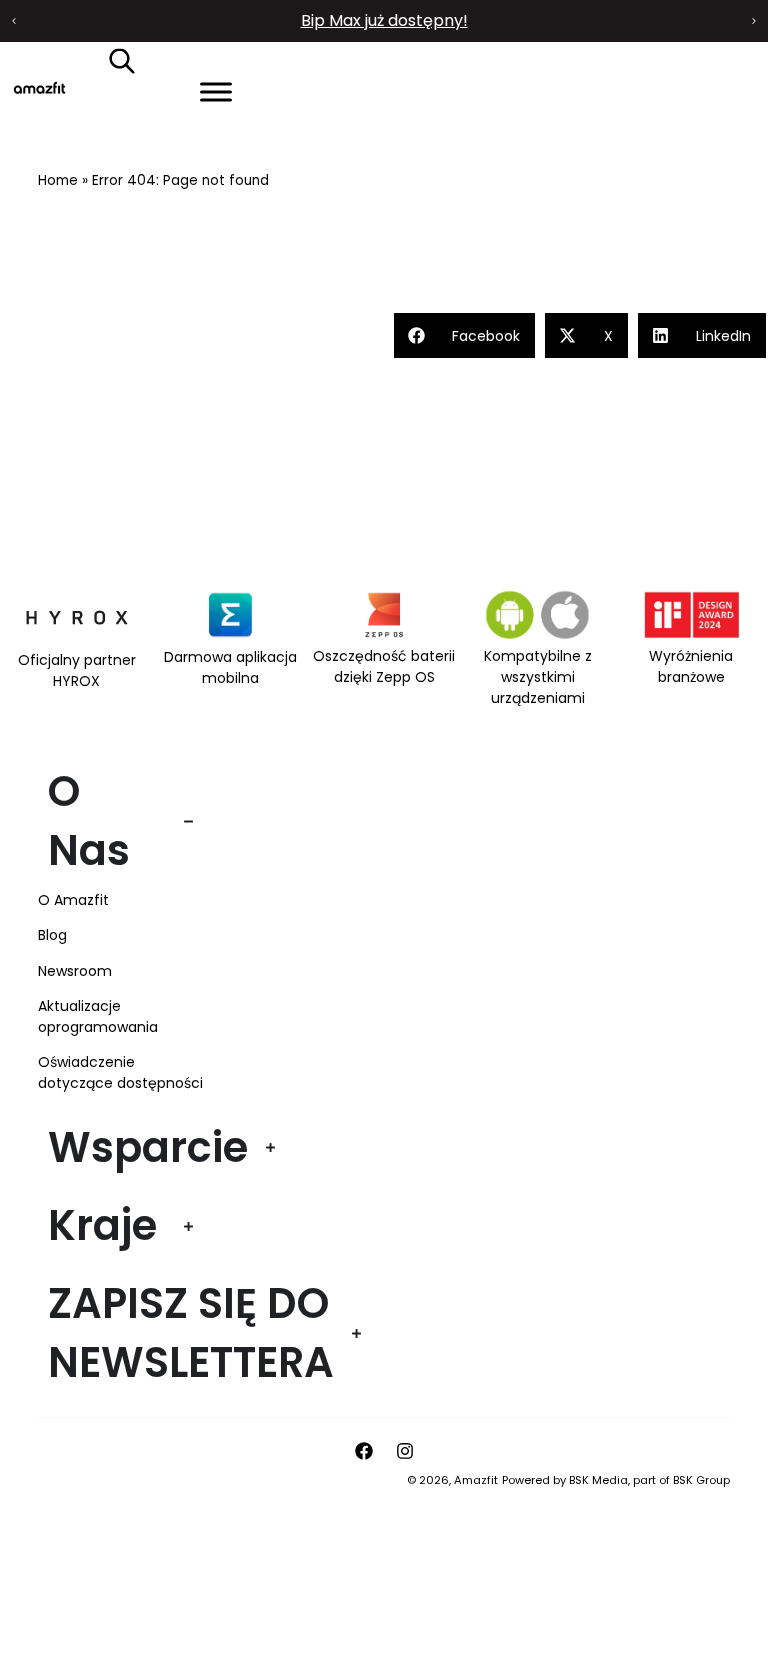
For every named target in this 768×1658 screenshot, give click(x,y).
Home (58, 180)
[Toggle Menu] (216, 91)
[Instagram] (405, 1451)
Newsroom (75, 971)
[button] (14, 21)
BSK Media (598, 1480)
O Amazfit (73, 900)
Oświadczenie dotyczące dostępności (120, 1072)
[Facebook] (364, 1451)
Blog (52, 935)
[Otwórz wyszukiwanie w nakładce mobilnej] (122, 60)
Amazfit (476, 1480)
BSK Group (701, 1480)
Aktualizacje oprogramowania (98, 1016)
